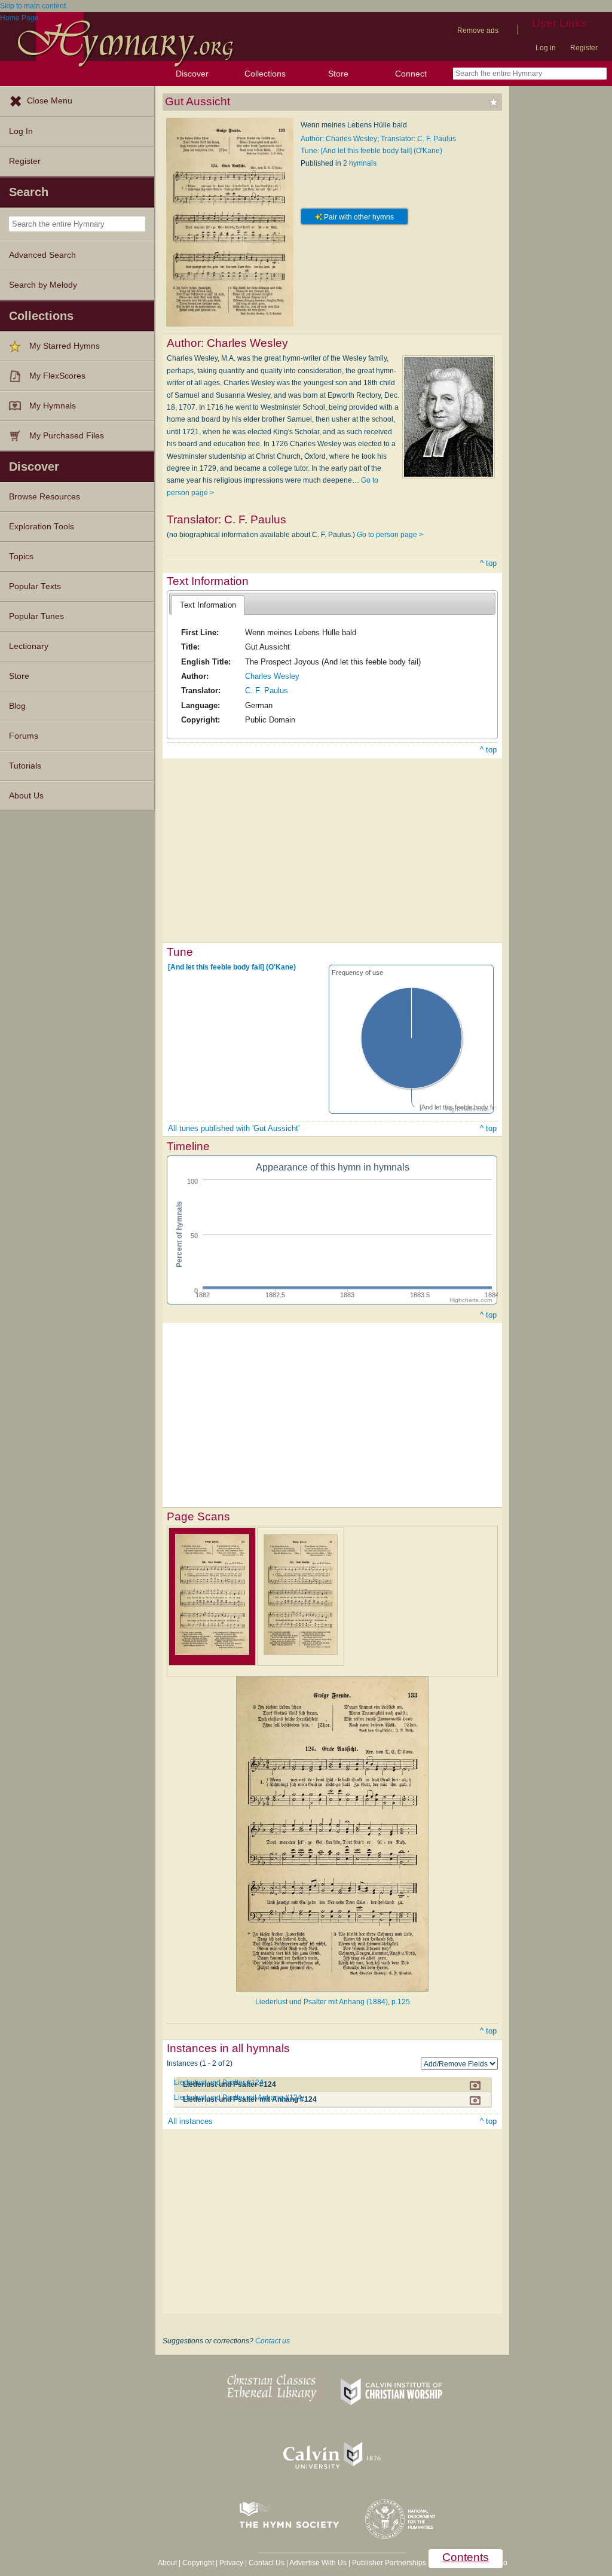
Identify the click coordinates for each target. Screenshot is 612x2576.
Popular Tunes (36, 616)
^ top (488, 563)
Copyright (198, 2563)
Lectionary (29, 646)
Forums (24, 736)
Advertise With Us (318, 2563)
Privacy (231, 2563)
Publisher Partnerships (389, 2563)
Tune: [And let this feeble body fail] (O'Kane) (371, 151)
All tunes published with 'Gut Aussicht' (234, 1128)
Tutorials (25, 766)
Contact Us (267, 2563)
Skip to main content (33, 6)
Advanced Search (42, 255)
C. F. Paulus (267, 691)
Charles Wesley (272, 676)
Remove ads (478, 31)
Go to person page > (390, 535)
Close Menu (50, 101)
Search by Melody (43, 285)
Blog (17, 706)
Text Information (208, 605)
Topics (21, 557)
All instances (190, 2121)
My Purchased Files (67, 436)
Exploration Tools (42, 527)
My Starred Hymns (65, 346)
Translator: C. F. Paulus (418, 139)
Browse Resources (45, 497)
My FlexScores (57, 376)
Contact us (273, 2341)
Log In (21, 131)
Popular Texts (35, 586)
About (167, 2563)
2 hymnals (360, 163)
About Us (26, 796)
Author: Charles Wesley (339, 139)
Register (584, 48)
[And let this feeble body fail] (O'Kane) (232, 967)
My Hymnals (53, 406)
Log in (546, 48)
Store (338, 74)
